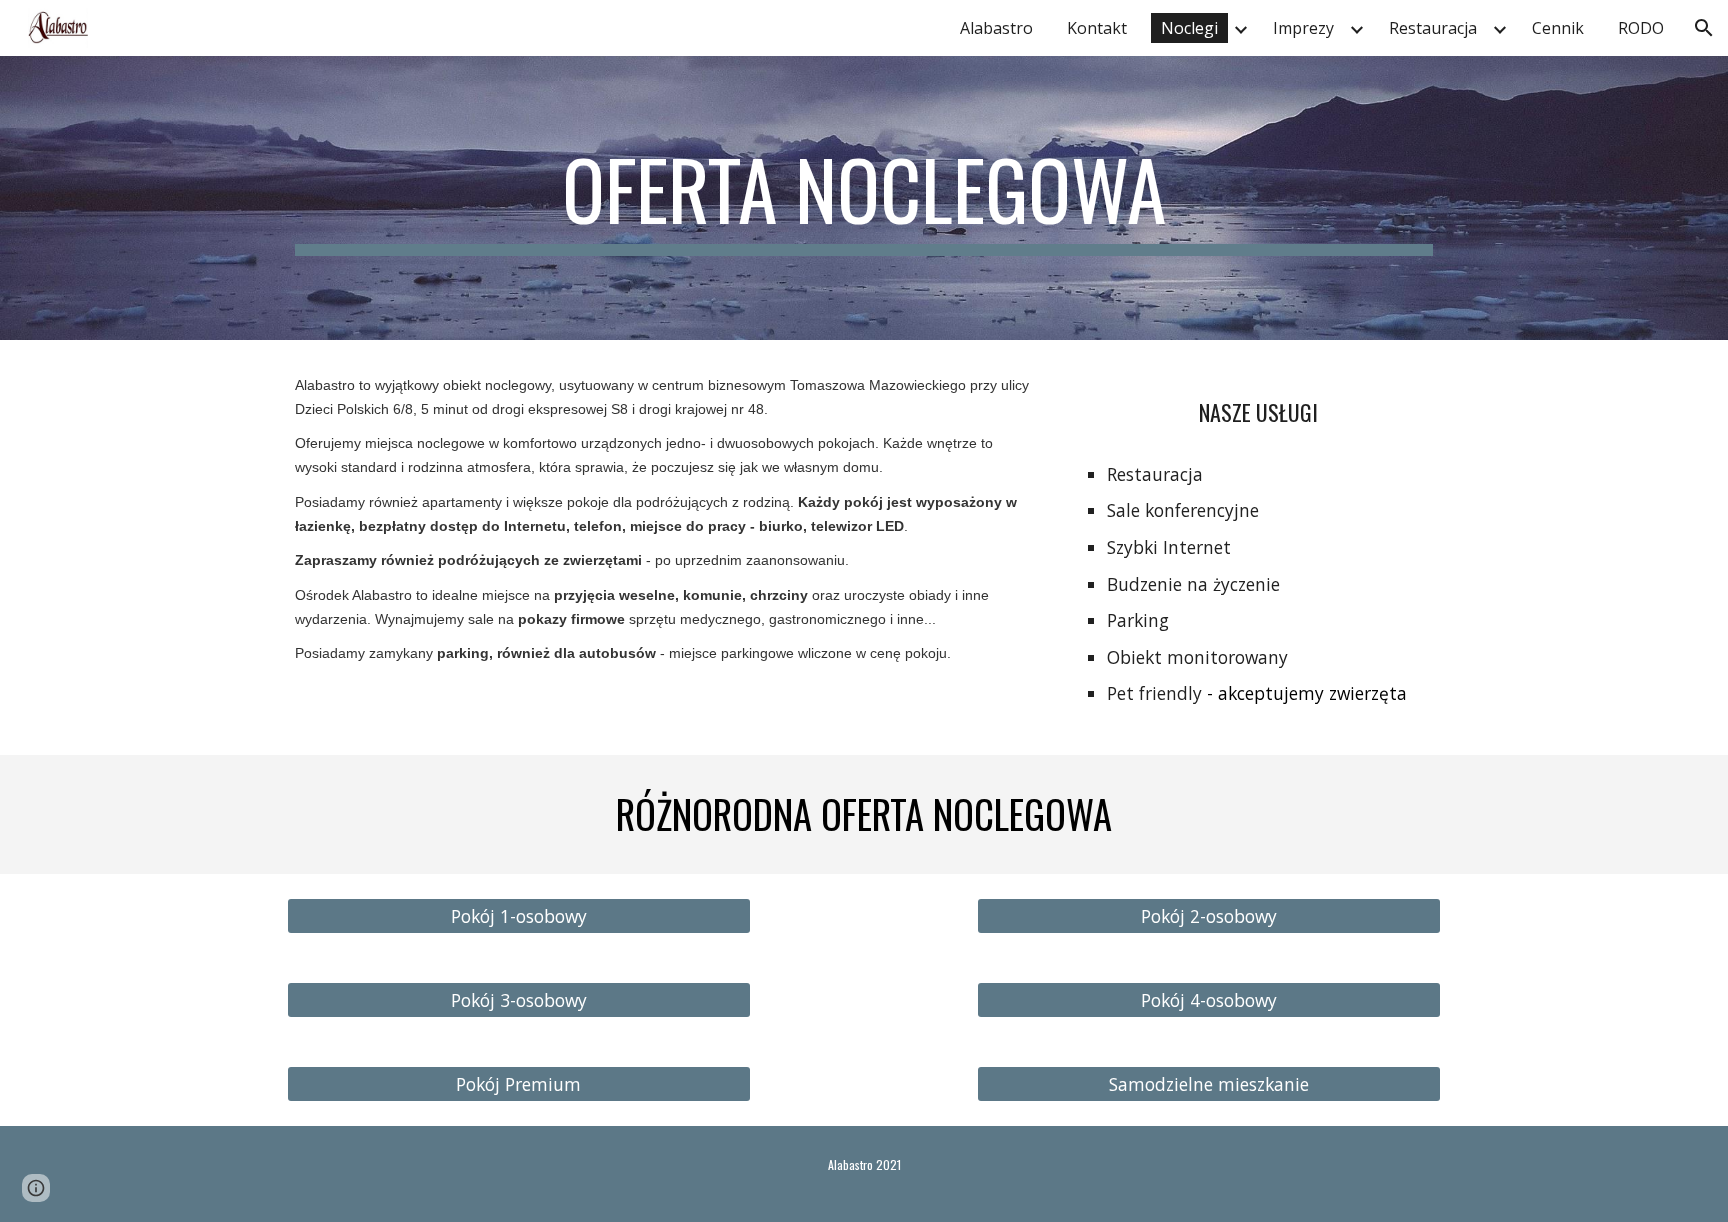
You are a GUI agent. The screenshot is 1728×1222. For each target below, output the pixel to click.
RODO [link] (1641, 28)
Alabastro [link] (996, 28)
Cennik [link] (1558, 28)
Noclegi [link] (1189, 28)
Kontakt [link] (1097, 28)
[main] (864, 198)
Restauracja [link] (1433, 28)
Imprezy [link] (1303, 28)
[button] (1704, 28)
